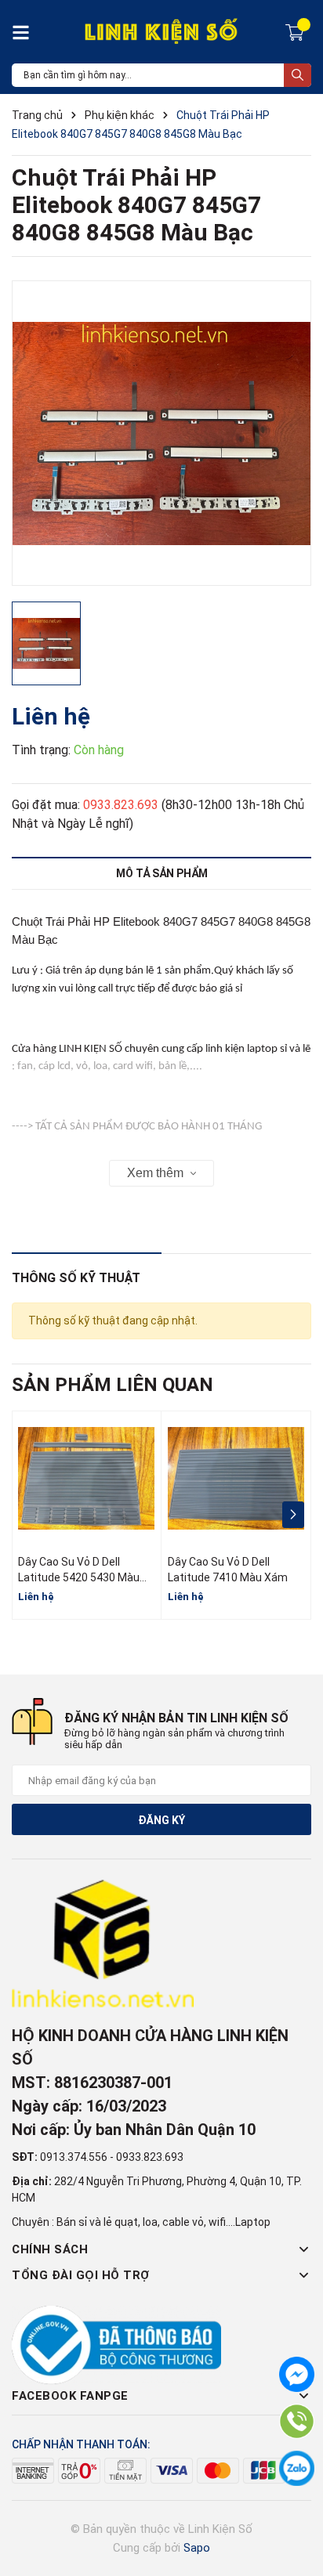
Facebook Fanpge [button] (70, 2396)
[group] (161, 433)
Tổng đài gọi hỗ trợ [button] (81, 2275)
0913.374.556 (74, 2157)
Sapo (197, 2548)
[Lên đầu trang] (296, 2502)
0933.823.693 (121, 805)
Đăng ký (161, 1820)
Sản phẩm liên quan (113, 1385)
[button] (293, 1515)
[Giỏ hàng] (297, 31)
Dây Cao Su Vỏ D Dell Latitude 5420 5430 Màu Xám (79, 1577)
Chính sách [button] (50, 2249)
